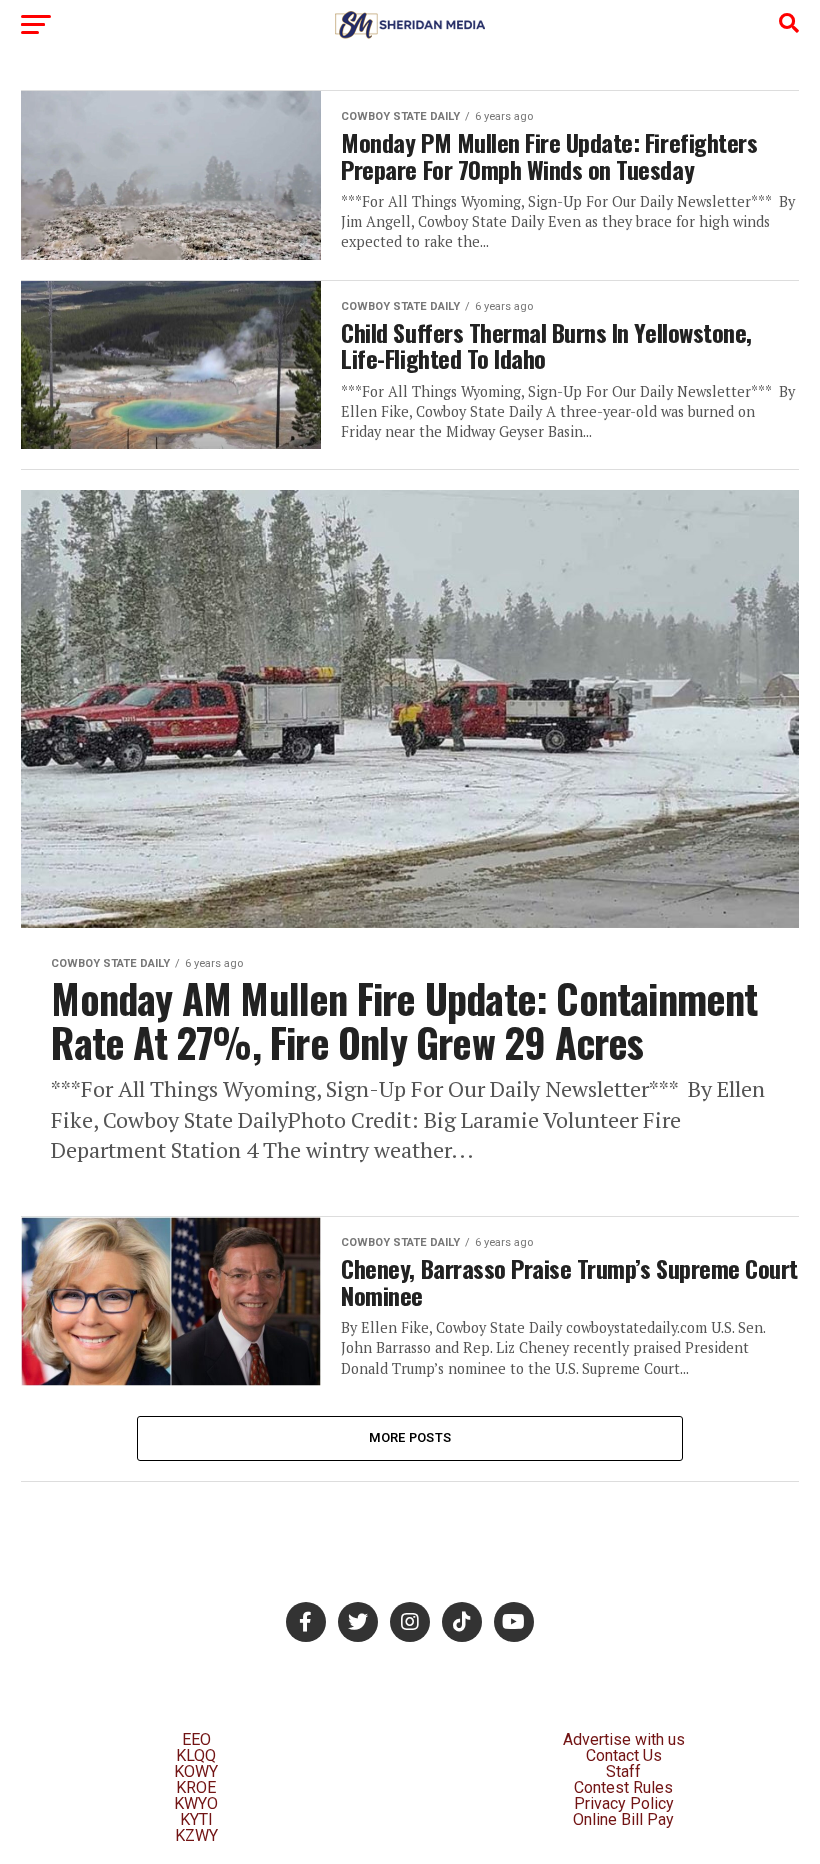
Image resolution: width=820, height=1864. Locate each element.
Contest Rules (623, 1787)
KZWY (196, 1835)
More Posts (410, 1437)
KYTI (196, 1819)
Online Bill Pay (623, 1819)
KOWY (196, 1771)
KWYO (196, 1803)
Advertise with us (624, 1739)
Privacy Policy (624, 1803)
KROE (196, 1787)
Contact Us (624, 1755)
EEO (196, 1739)
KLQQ (196, 1755)
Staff (623, 1771)
